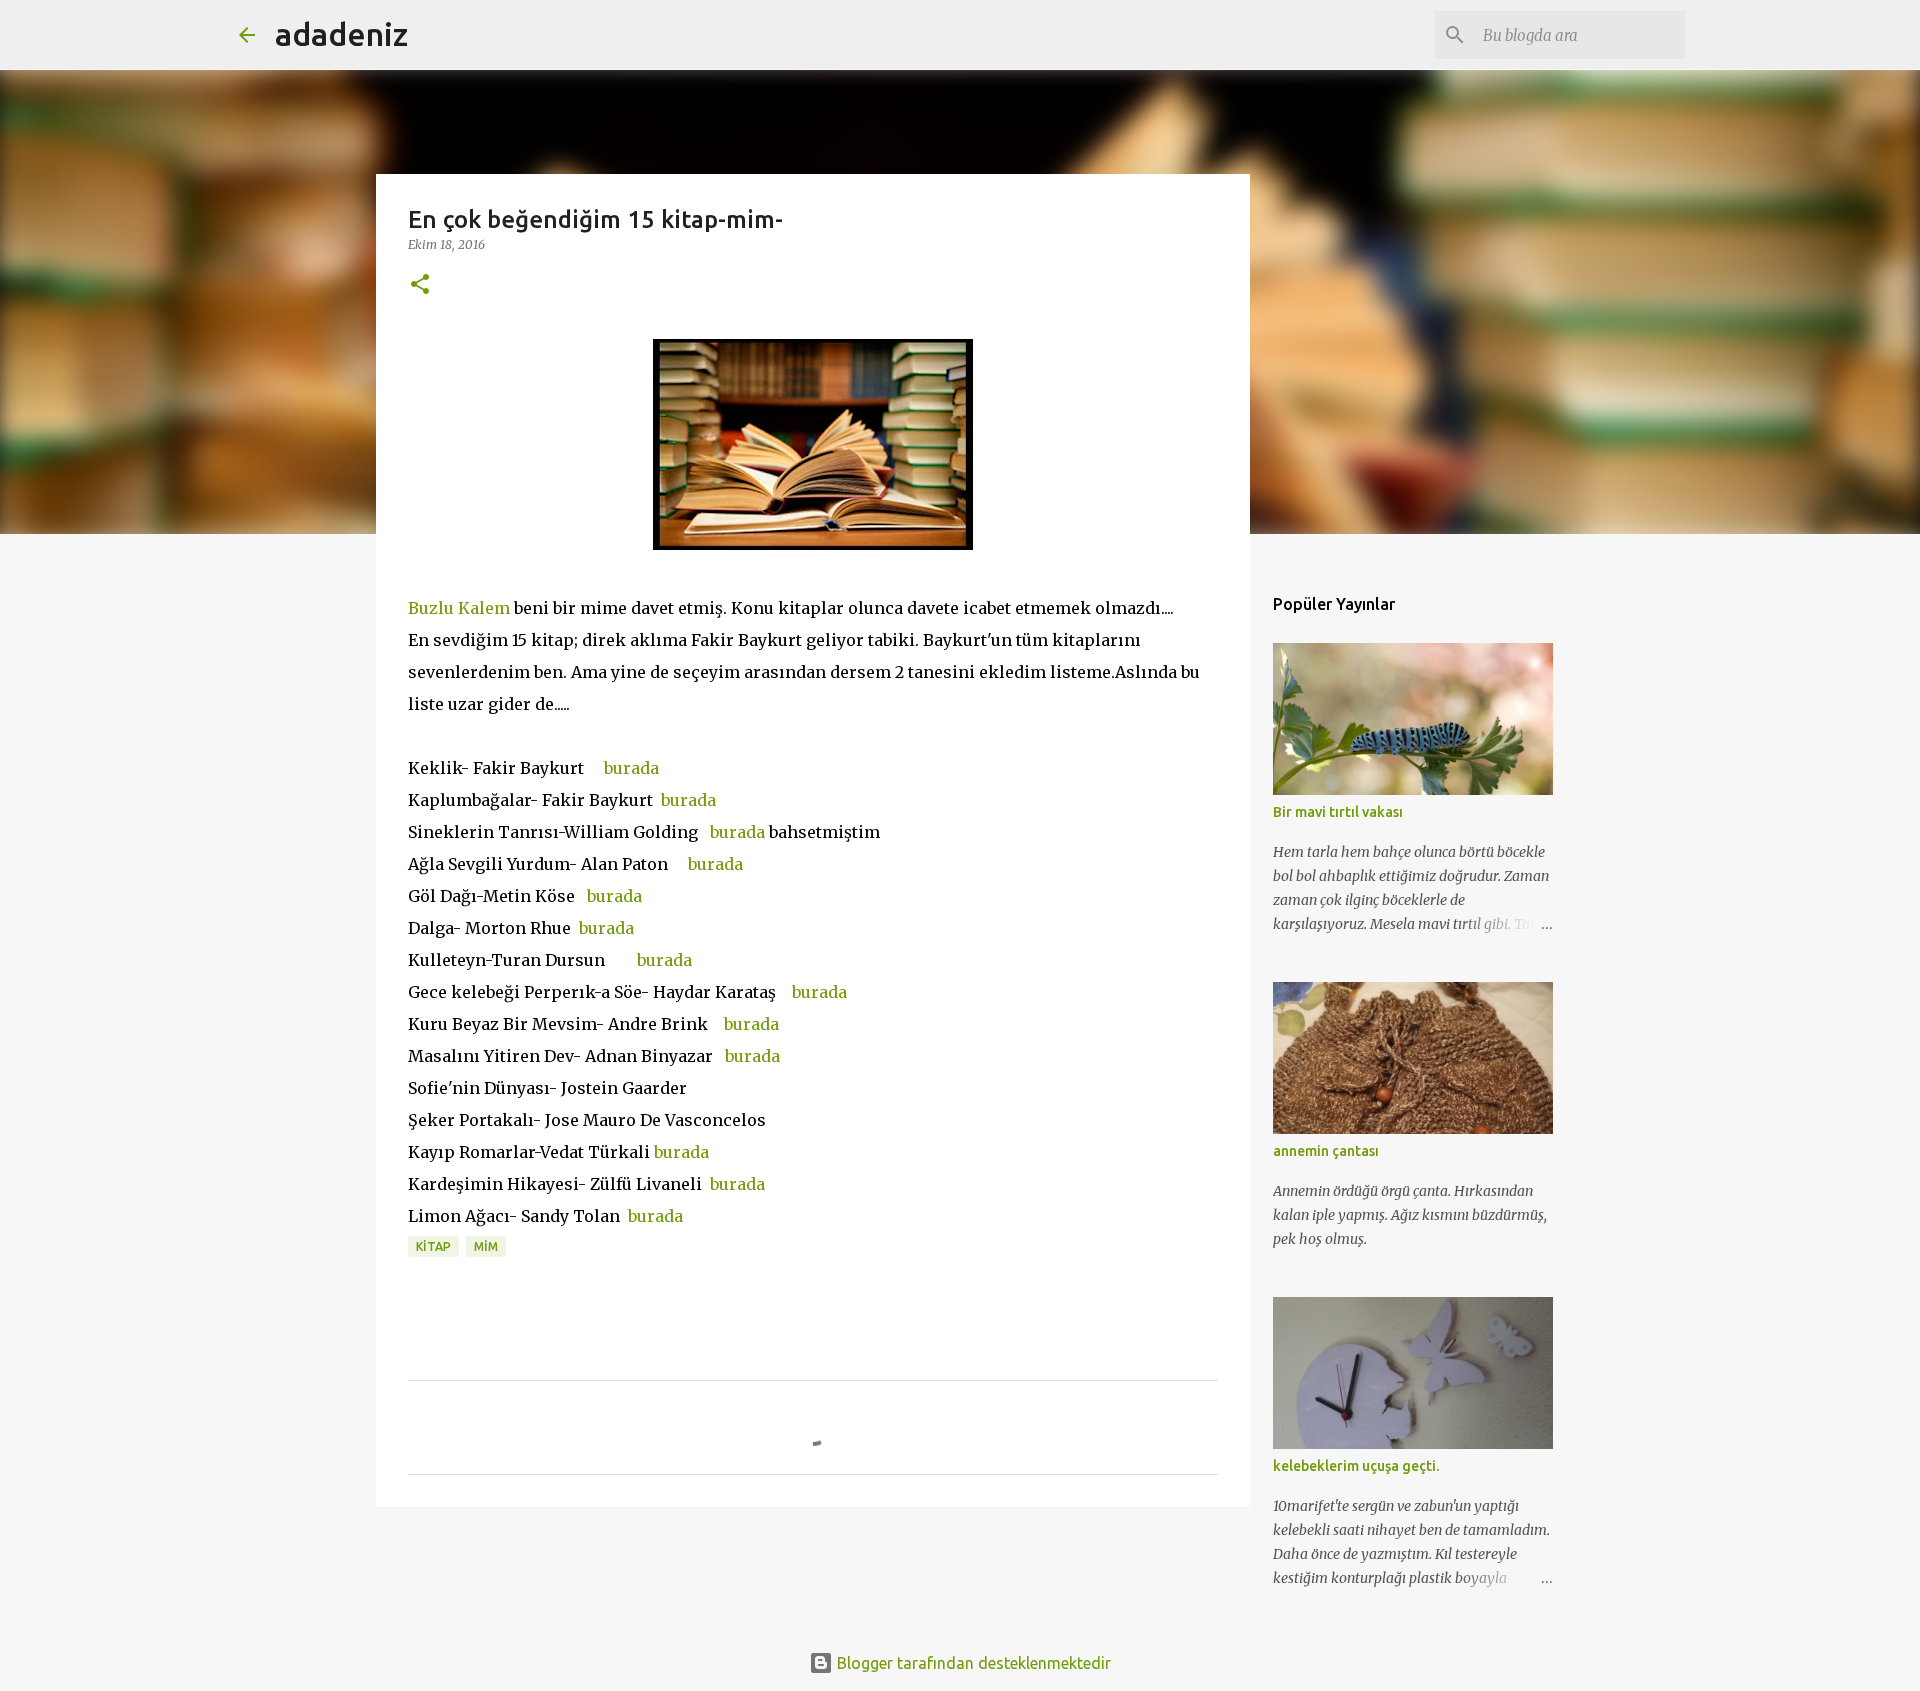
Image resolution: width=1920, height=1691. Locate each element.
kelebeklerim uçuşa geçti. (1356, 1466)
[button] (420, 285)
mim (486, 1246)
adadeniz (341, 34)
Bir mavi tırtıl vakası (1338, 812)
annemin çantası (1326, 1151)
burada (629, 768)
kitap (433, 1246)
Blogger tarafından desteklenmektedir (972, 1663)
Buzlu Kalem (459, 608)
